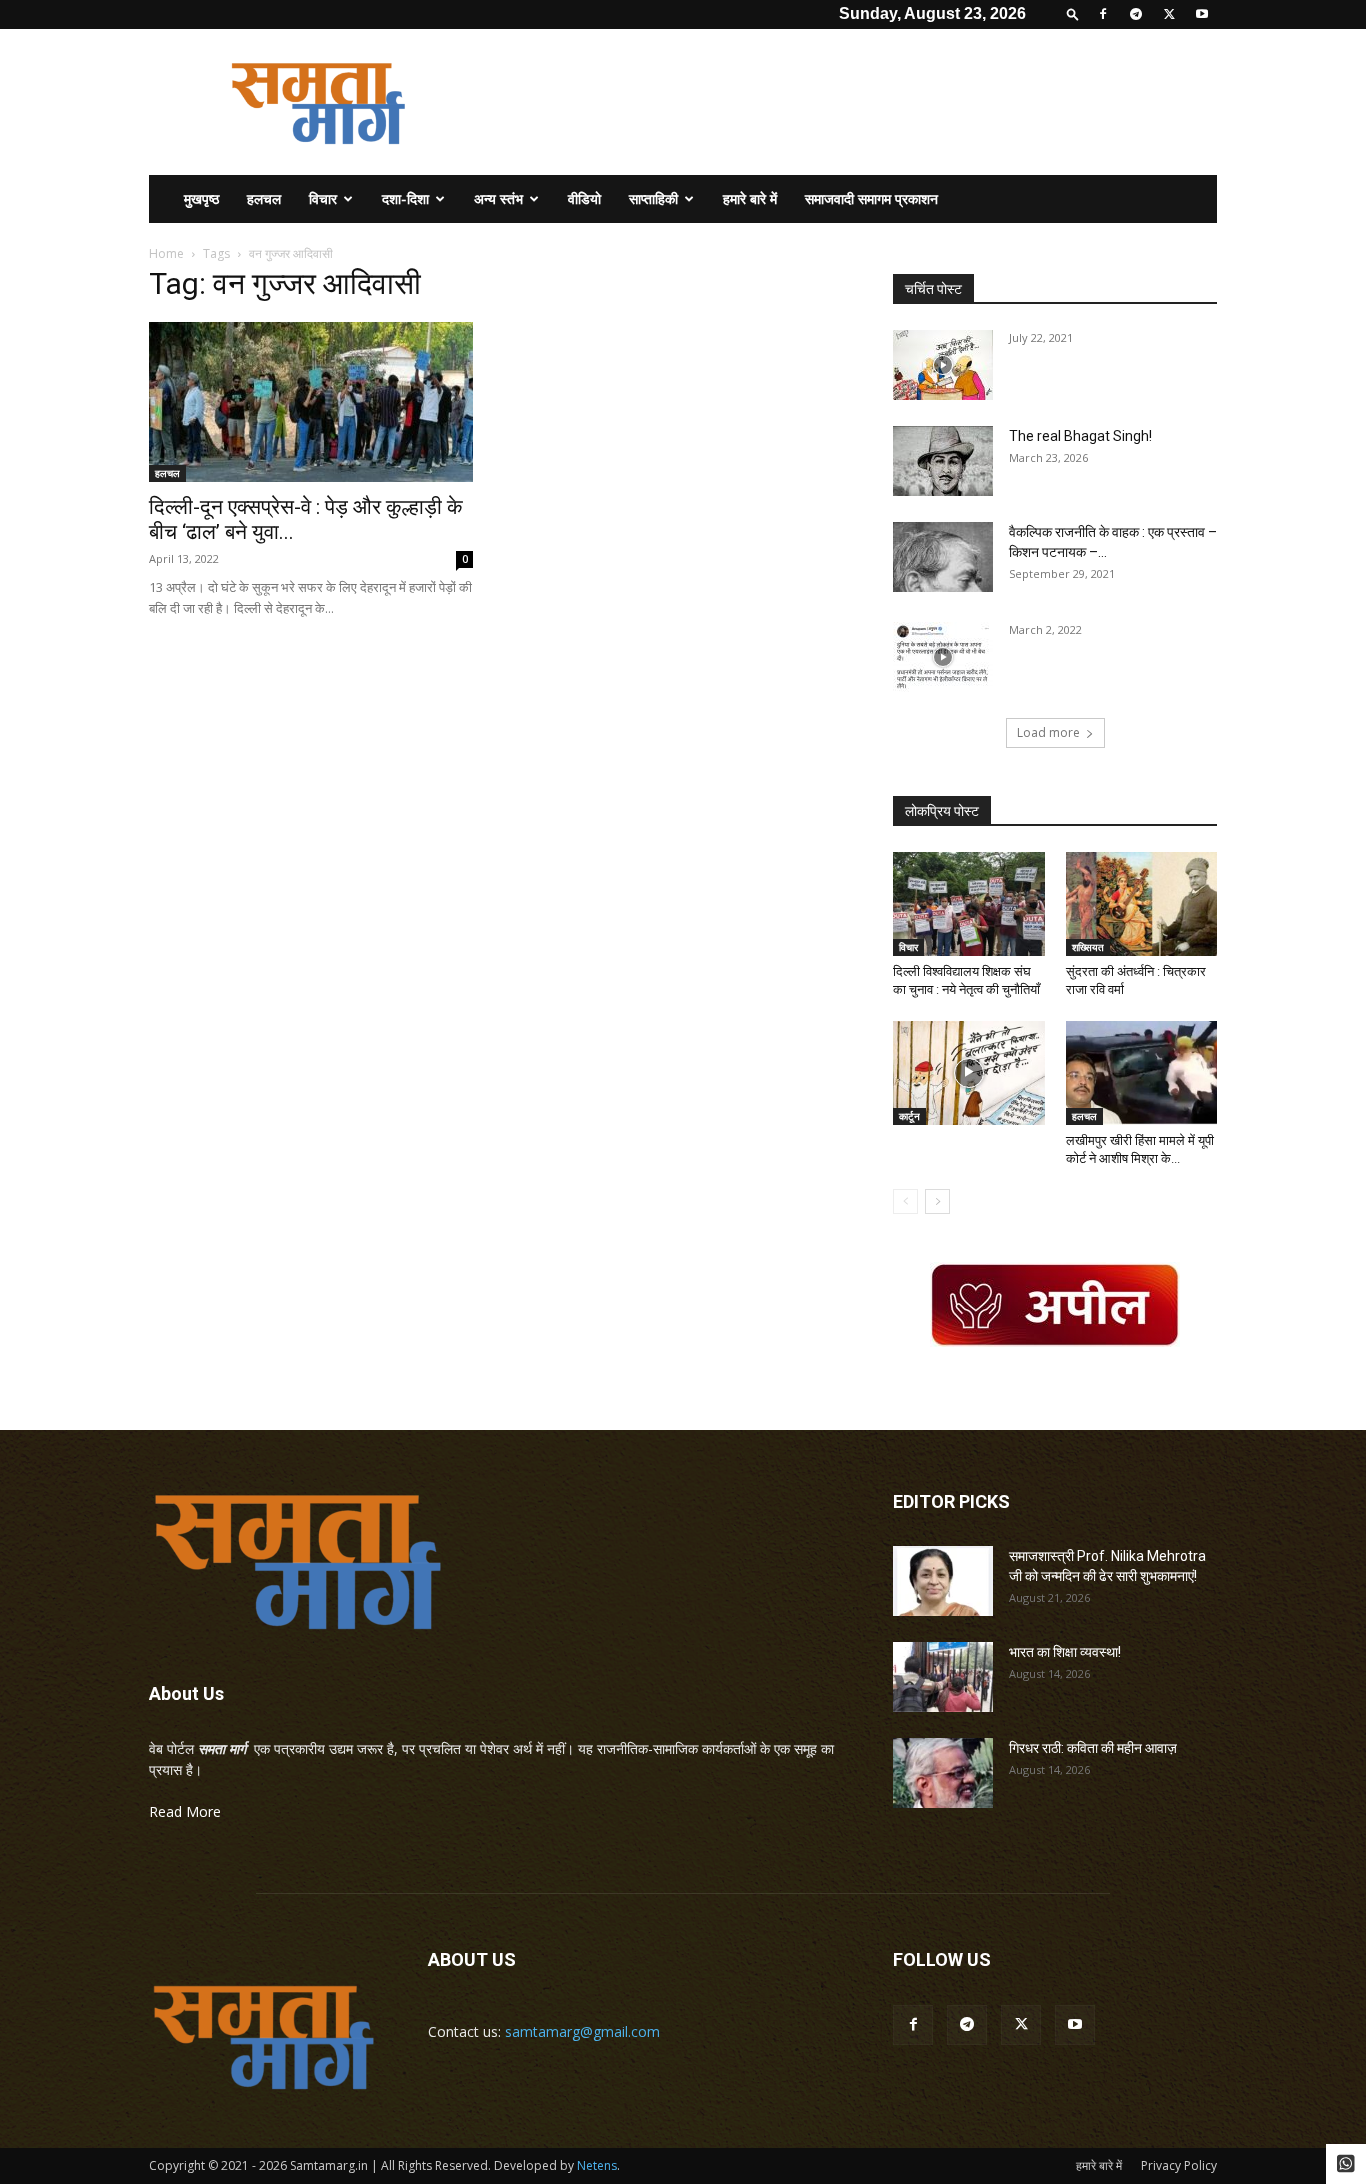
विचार (323, 198)
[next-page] (937, 1201)
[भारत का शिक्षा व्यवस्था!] (943, 1677)
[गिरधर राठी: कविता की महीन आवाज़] (943, 1773)
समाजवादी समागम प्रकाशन (871, 198)
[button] (1073, 13)
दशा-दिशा (405, 198)
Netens (597, 2165)
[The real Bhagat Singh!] (943, 461)
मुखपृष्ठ (201, 198)
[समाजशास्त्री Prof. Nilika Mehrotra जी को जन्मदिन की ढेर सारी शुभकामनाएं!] (943, 1581)
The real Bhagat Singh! (1080, 436)
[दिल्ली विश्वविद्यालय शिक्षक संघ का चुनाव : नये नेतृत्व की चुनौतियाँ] (969, 904)
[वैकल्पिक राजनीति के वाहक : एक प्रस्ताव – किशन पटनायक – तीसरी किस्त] (943, 557)
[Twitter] (1169, 14)
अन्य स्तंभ (498, 198)
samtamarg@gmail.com (582, 2031)
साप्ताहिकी (653, 198)
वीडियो (584, 198)
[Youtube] (1202, 14)
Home (166, 253)
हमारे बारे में (750, 198)
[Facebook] (1103, 14)
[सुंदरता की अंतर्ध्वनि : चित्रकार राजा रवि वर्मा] (1142, 904)
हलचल (264, 198)
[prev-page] (905, 1201)
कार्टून (909, 1116)
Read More (185, 1811)
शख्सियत (1088, 947)
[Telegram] (1136, 14)
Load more (1048, 732)
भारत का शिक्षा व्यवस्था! (1065, 1652)
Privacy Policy (1179, 2165)
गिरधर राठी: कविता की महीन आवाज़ (1093, 1748)
